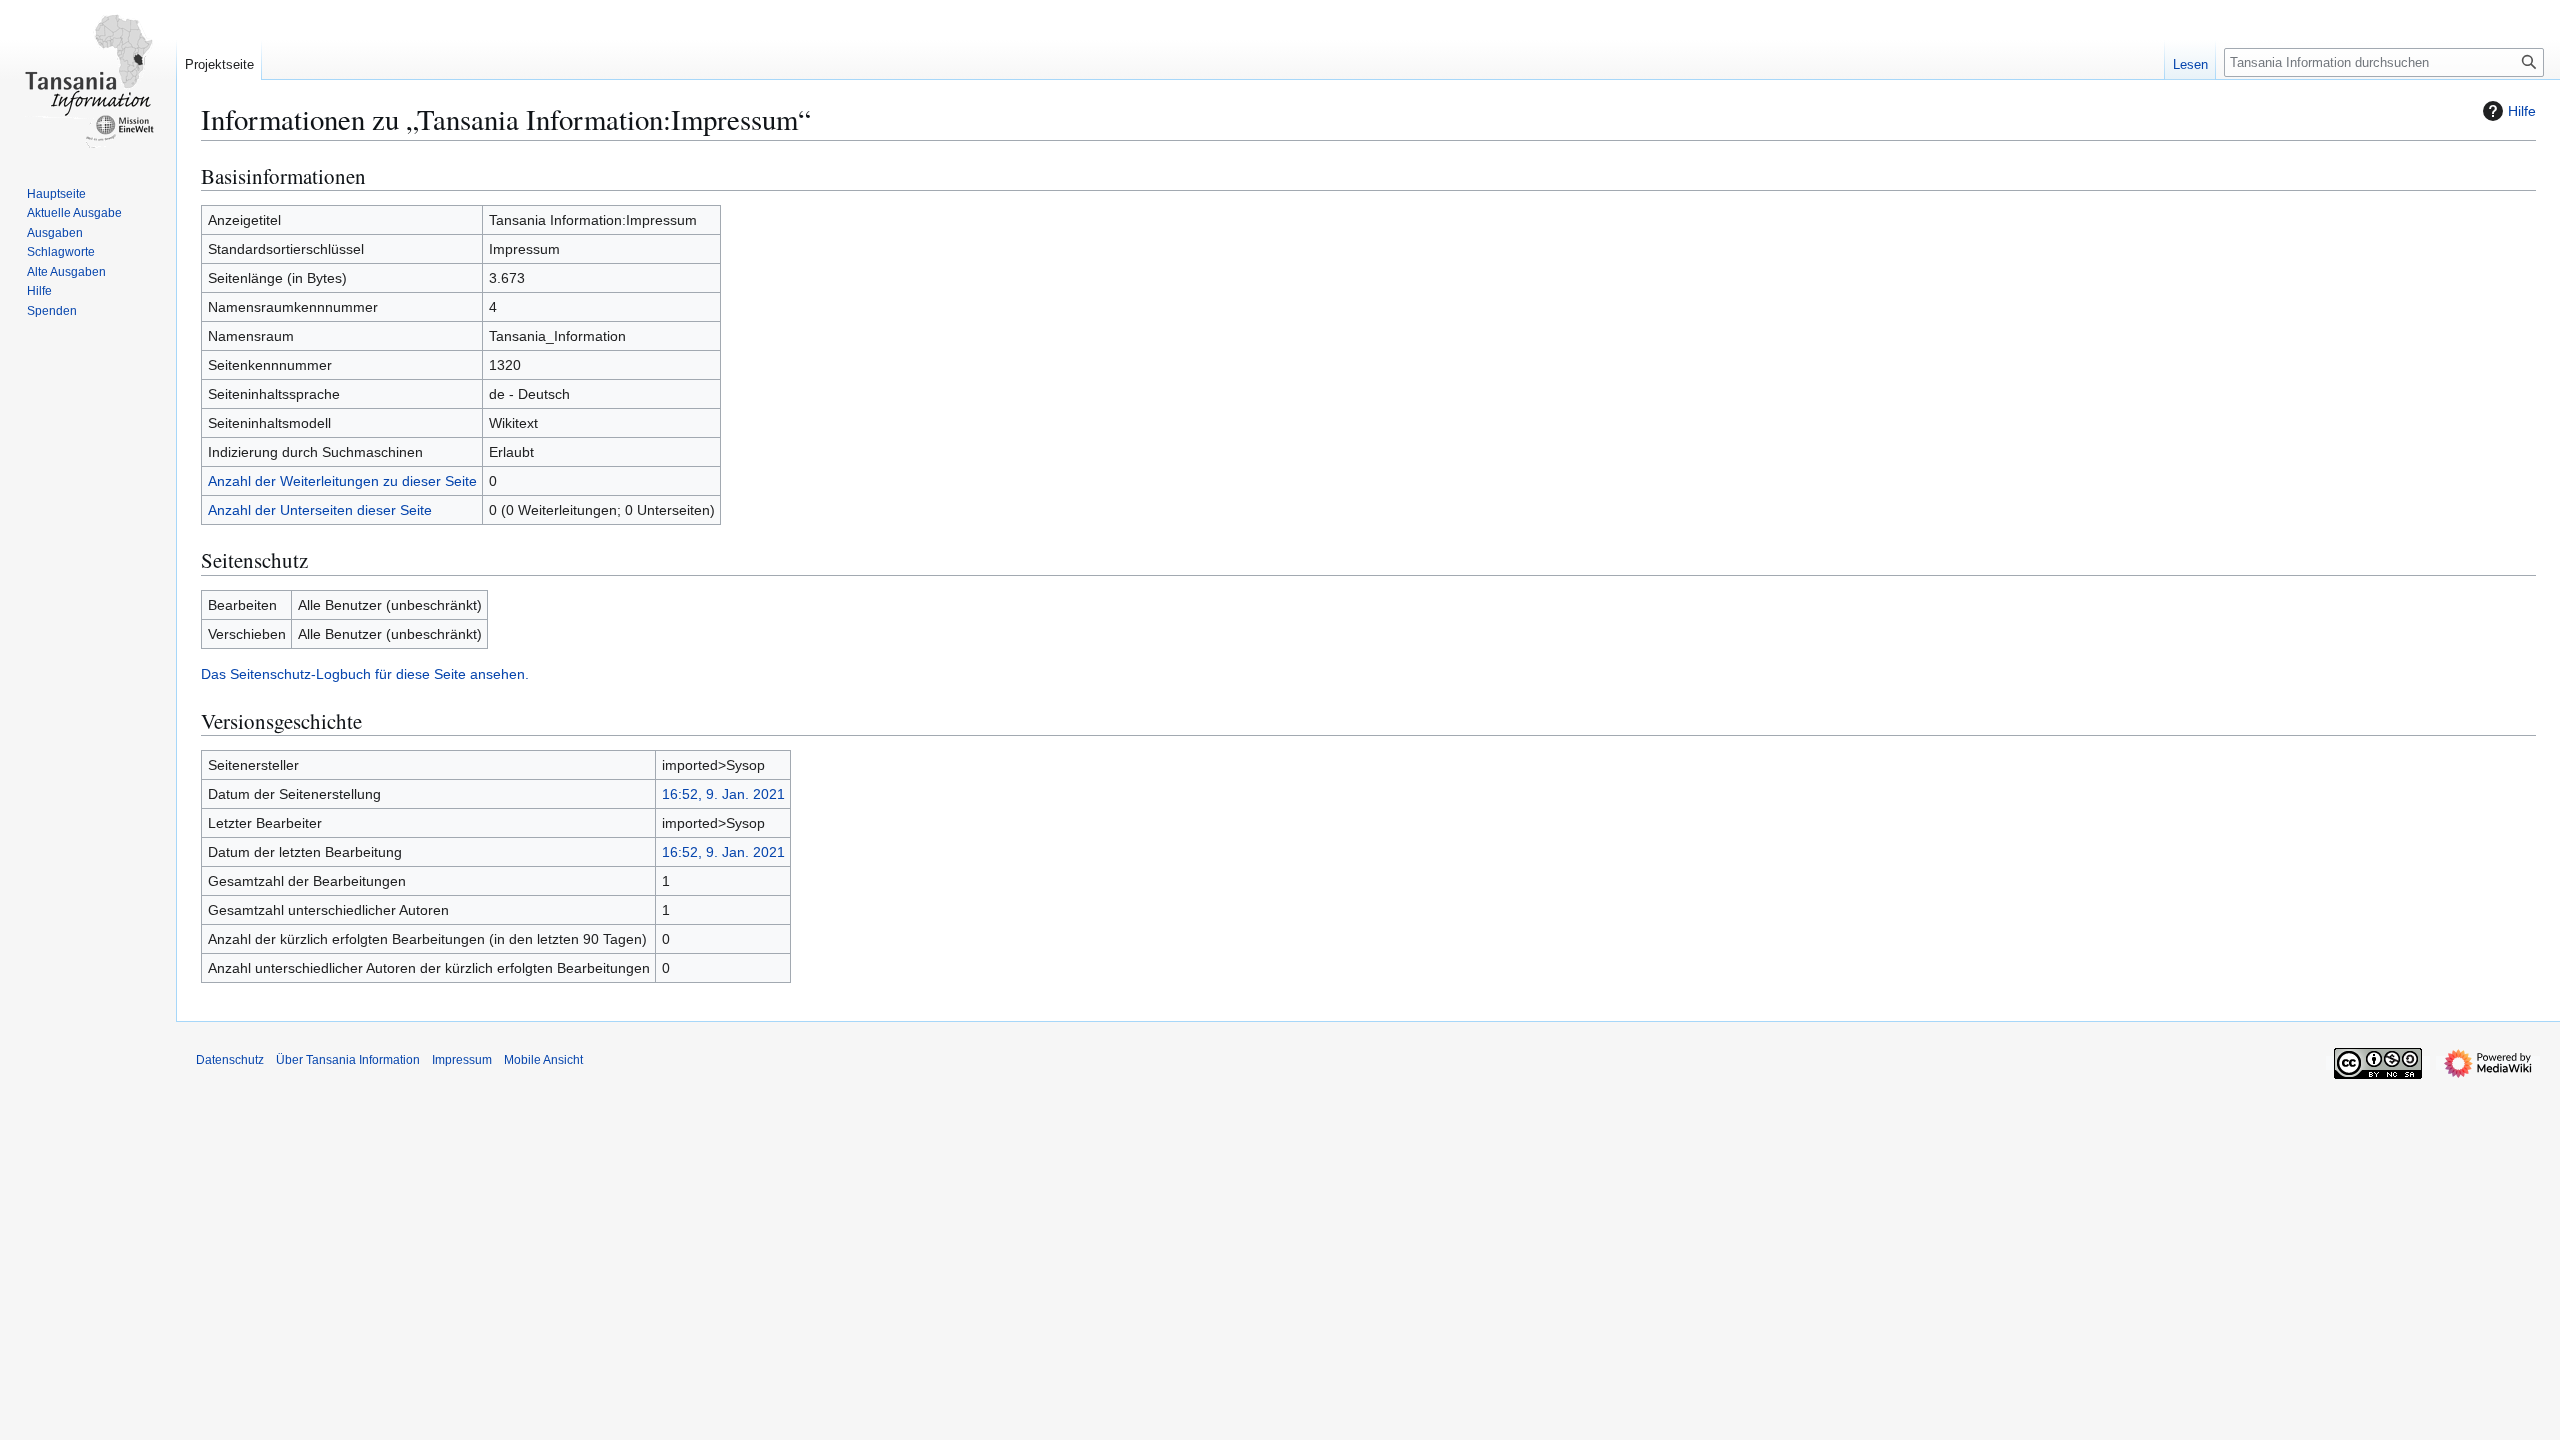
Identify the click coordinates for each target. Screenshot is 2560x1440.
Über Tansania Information (348, 1060)
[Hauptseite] (88, 80)
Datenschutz (230, 1060)
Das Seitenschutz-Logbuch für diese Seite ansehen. (365, 674)
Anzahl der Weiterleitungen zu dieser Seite (342, 481)
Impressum (462, 1060)
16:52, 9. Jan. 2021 (723, 794)
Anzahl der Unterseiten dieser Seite (320, 510)
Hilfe (2522, 111)
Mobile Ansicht (543, 1060)
